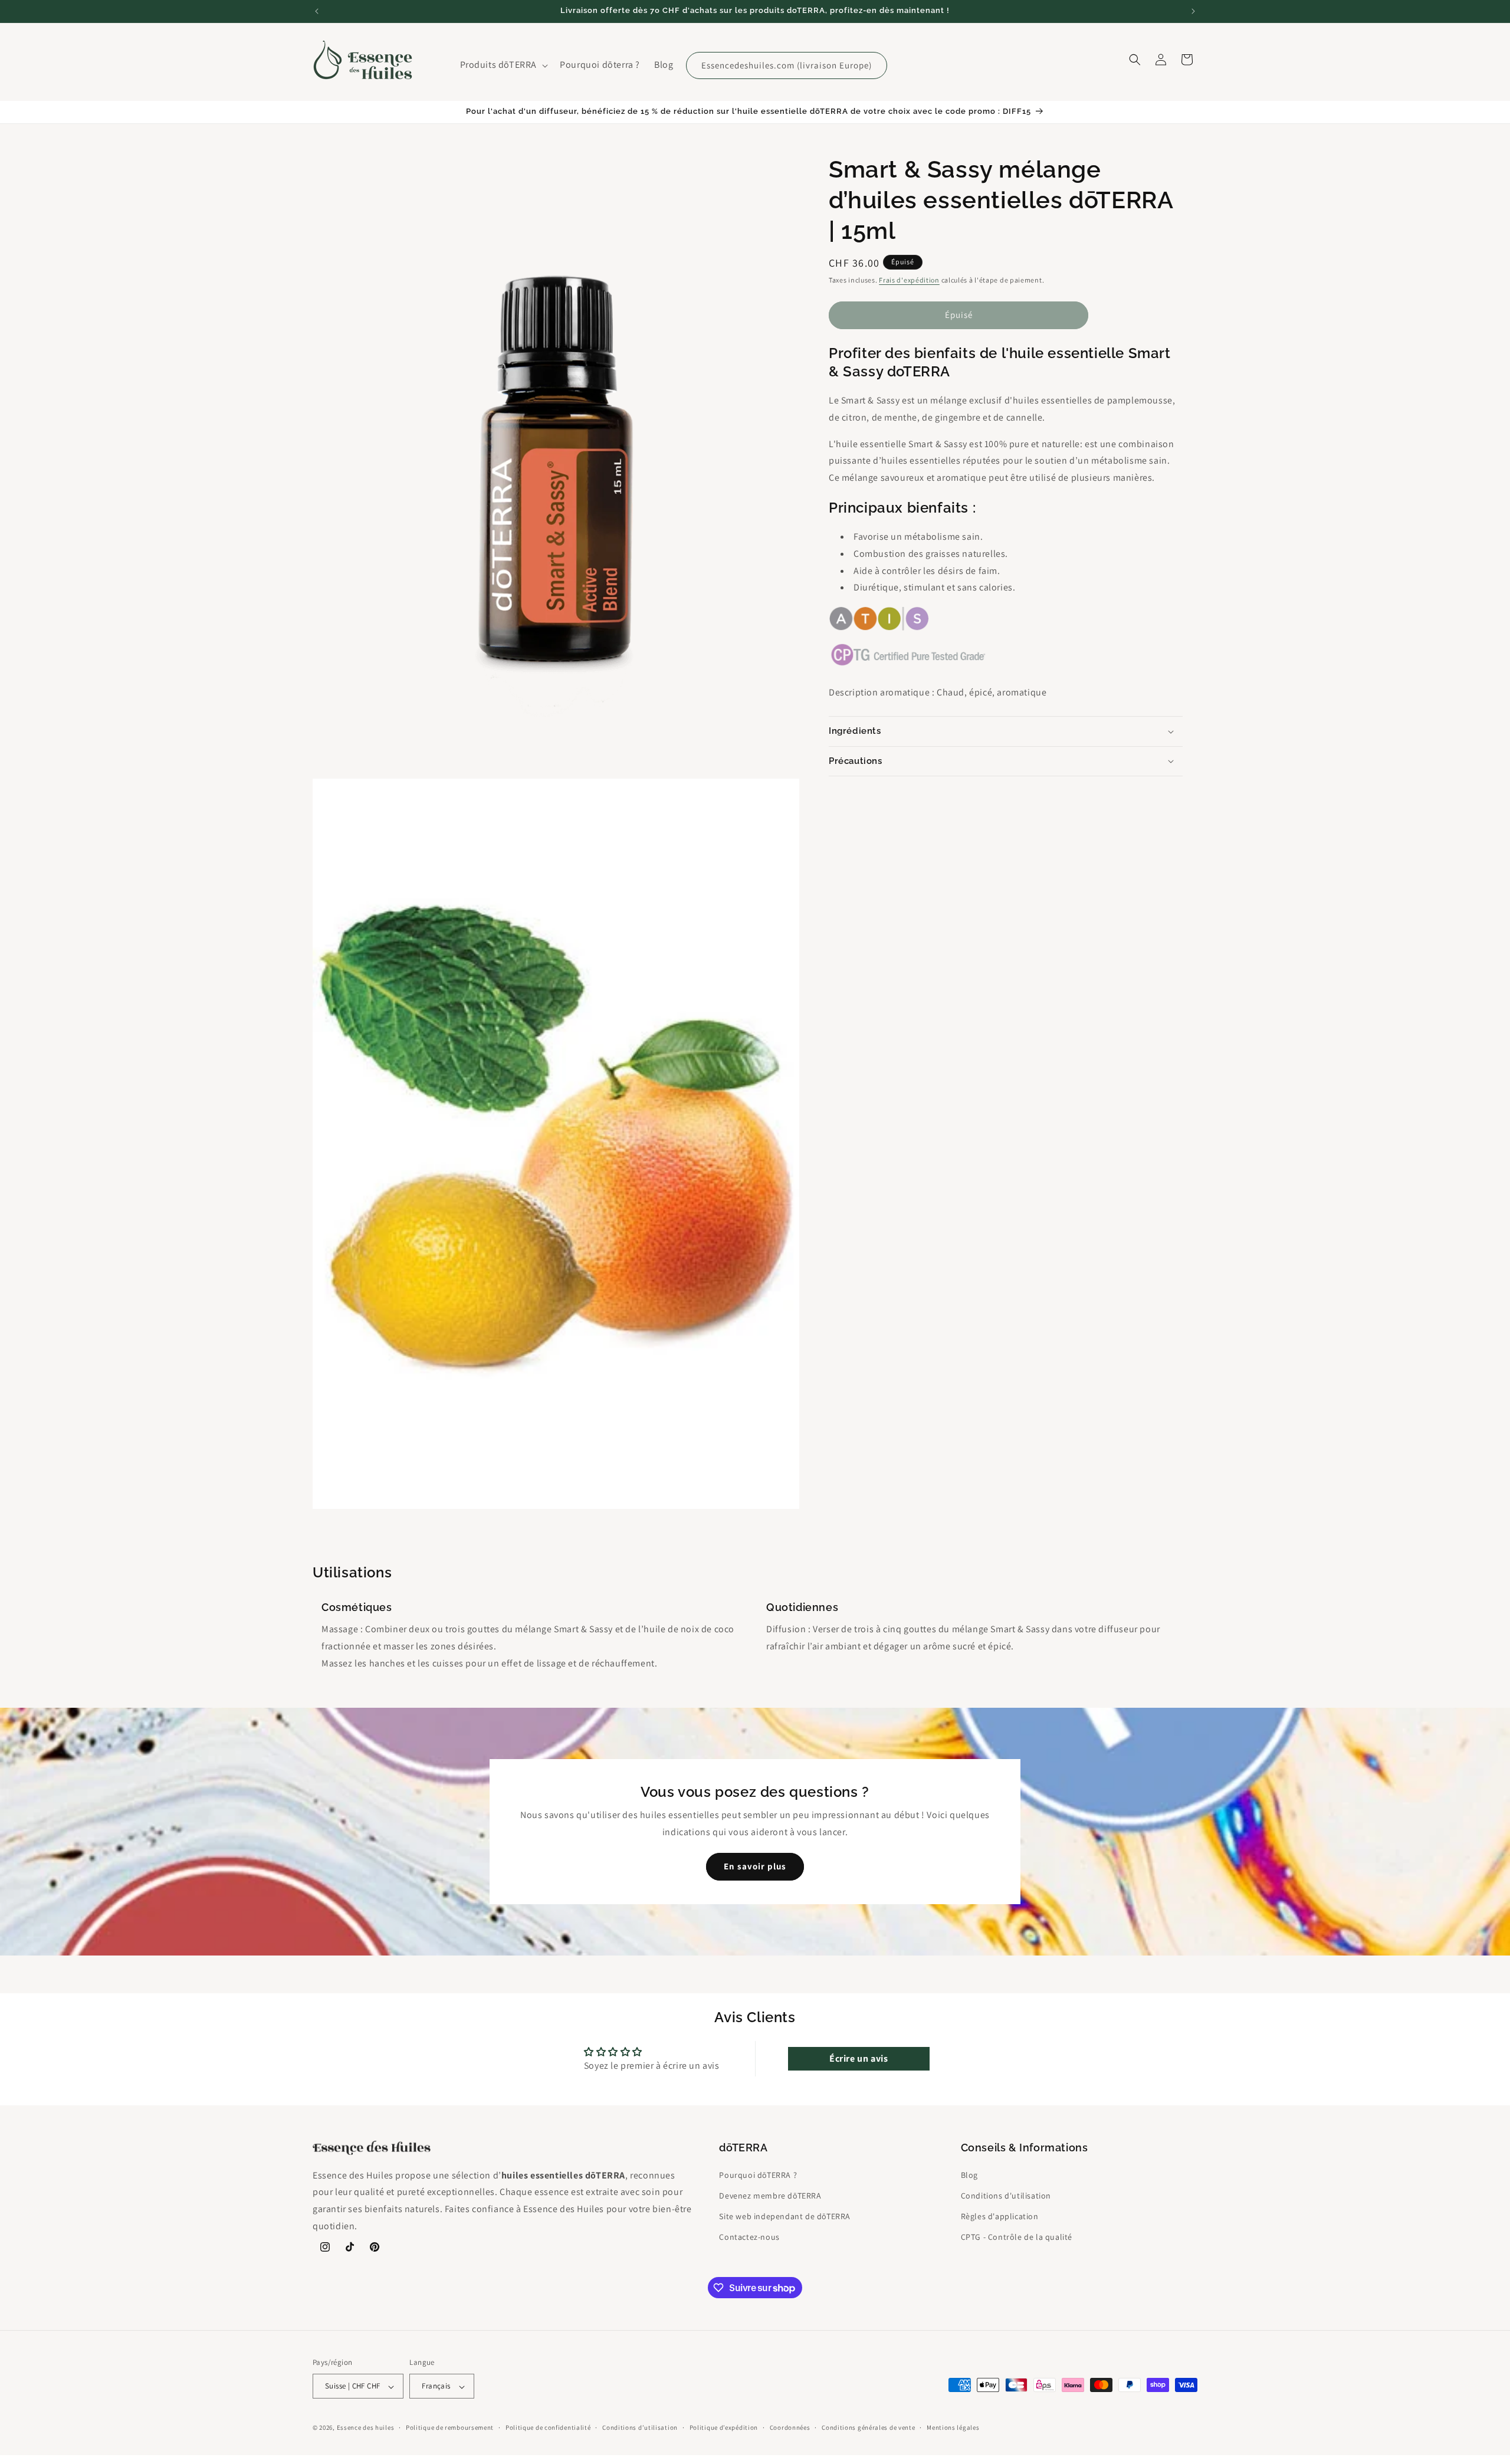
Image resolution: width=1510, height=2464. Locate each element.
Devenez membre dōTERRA (770, 2195)
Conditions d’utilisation (640, 2427)
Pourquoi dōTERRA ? (758, 2174)
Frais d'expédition (909, 280)
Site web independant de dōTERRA (785, 2216)
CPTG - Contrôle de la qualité (1017, 2237)
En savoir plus (755, 1867)
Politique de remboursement (450, 2427)
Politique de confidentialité (548, 2427)
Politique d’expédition (724, 2427)
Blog (969, 2174)
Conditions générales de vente (868, 2427)
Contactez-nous (749, 2237)
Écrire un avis (859, 2059)
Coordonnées (790, 2427)
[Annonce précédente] (317, 11)
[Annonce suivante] (1193, 11)
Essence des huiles (366, 2428)
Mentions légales (953, 2427)
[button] (503, 65)
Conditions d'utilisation (1006, 2195)
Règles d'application (1000, 2216)
